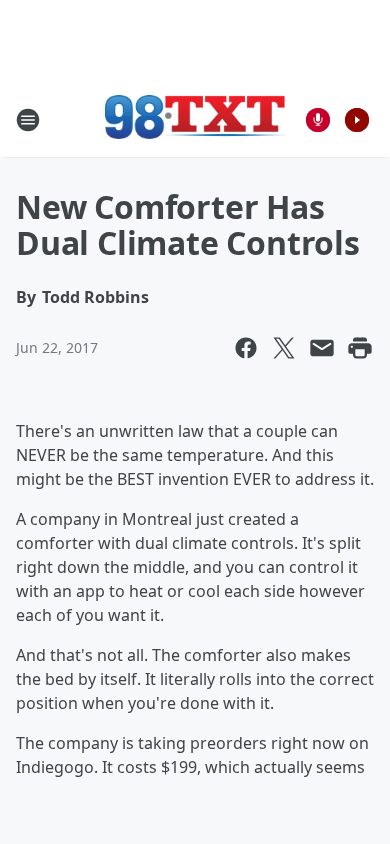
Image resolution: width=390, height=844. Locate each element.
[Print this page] (360, 348)
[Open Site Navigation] (28, 120)
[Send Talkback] (318, 120)
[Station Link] (195, 119)
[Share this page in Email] (322, 348)
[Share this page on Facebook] (246, 348)
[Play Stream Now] (357, 120)
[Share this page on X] (284, 348)
